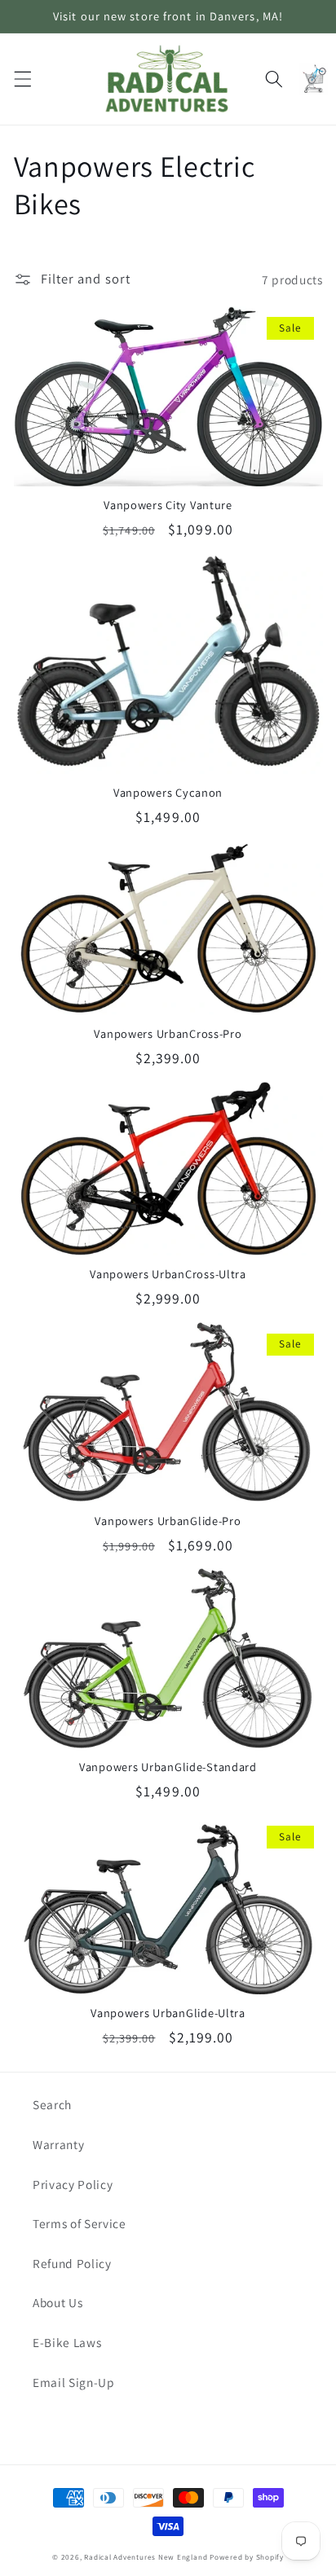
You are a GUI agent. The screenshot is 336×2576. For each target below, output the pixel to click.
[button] (22, 79)
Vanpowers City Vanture (168, 505)
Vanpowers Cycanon (168, 793)
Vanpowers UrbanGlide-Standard (168, 1767)
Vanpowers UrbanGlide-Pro (168, 1521)
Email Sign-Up (74, 2382)
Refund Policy (72, 2263)
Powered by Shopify (247, 2557)
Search (52, 2104)
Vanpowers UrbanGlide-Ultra (168, 2013)
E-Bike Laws (67, 2342)
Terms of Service (80, 2223)
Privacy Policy (73, 2184)
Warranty (58, 2144)
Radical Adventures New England (146, 2557)
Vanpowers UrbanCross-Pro (168, 1034)
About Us (57, 2302)
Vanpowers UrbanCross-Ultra (168, 1274)
